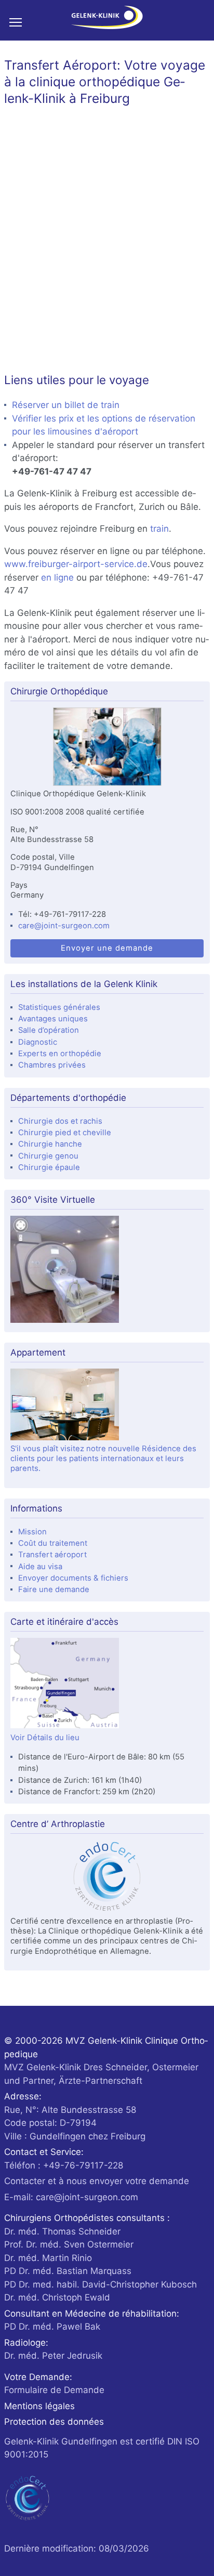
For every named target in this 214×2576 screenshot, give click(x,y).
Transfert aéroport (52, 1555)
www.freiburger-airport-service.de (76, 564)
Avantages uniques (53, 1019)
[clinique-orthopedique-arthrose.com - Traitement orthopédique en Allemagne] (107, 20)
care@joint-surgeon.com (64, 926)
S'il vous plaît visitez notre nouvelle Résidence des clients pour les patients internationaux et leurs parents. (103, 1459)
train (159, 529)
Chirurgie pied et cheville (65, 1133)
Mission (32, 1532)
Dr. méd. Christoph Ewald (57, 2297)
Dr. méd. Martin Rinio (48, 2258)
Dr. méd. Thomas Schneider (62, 2231)
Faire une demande (54, 1589)
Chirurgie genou (48, 1156)
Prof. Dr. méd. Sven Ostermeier (69, 2244)
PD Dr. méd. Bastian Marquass (68, 2271)
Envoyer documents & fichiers (73, 1578)
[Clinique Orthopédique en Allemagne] (107, 748)
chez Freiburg (75, 2123)
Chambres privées (52, 1065)
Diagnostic (38, 1042)
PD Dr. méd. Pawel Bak (52, 2327)
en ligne (59, 577)
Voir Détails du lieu (45, 1738)
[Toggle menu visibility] (20, 22)
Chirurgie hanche (50, 1144)
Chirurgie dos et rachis (60, 1121)
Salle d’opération (49, 1030)
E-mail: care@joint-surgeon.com (71, 2197)
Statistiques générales (59, 1007)
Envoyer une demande (107, 948)
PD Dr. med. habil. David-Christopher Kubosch (101, 2284)
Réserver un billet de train (66, 405)
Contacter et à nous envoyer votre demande (97, 2181)
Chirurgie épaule (49, 1167)
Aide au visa (40, 1567)
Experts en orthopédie (60, 1054)
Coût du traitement (53, 1543)
